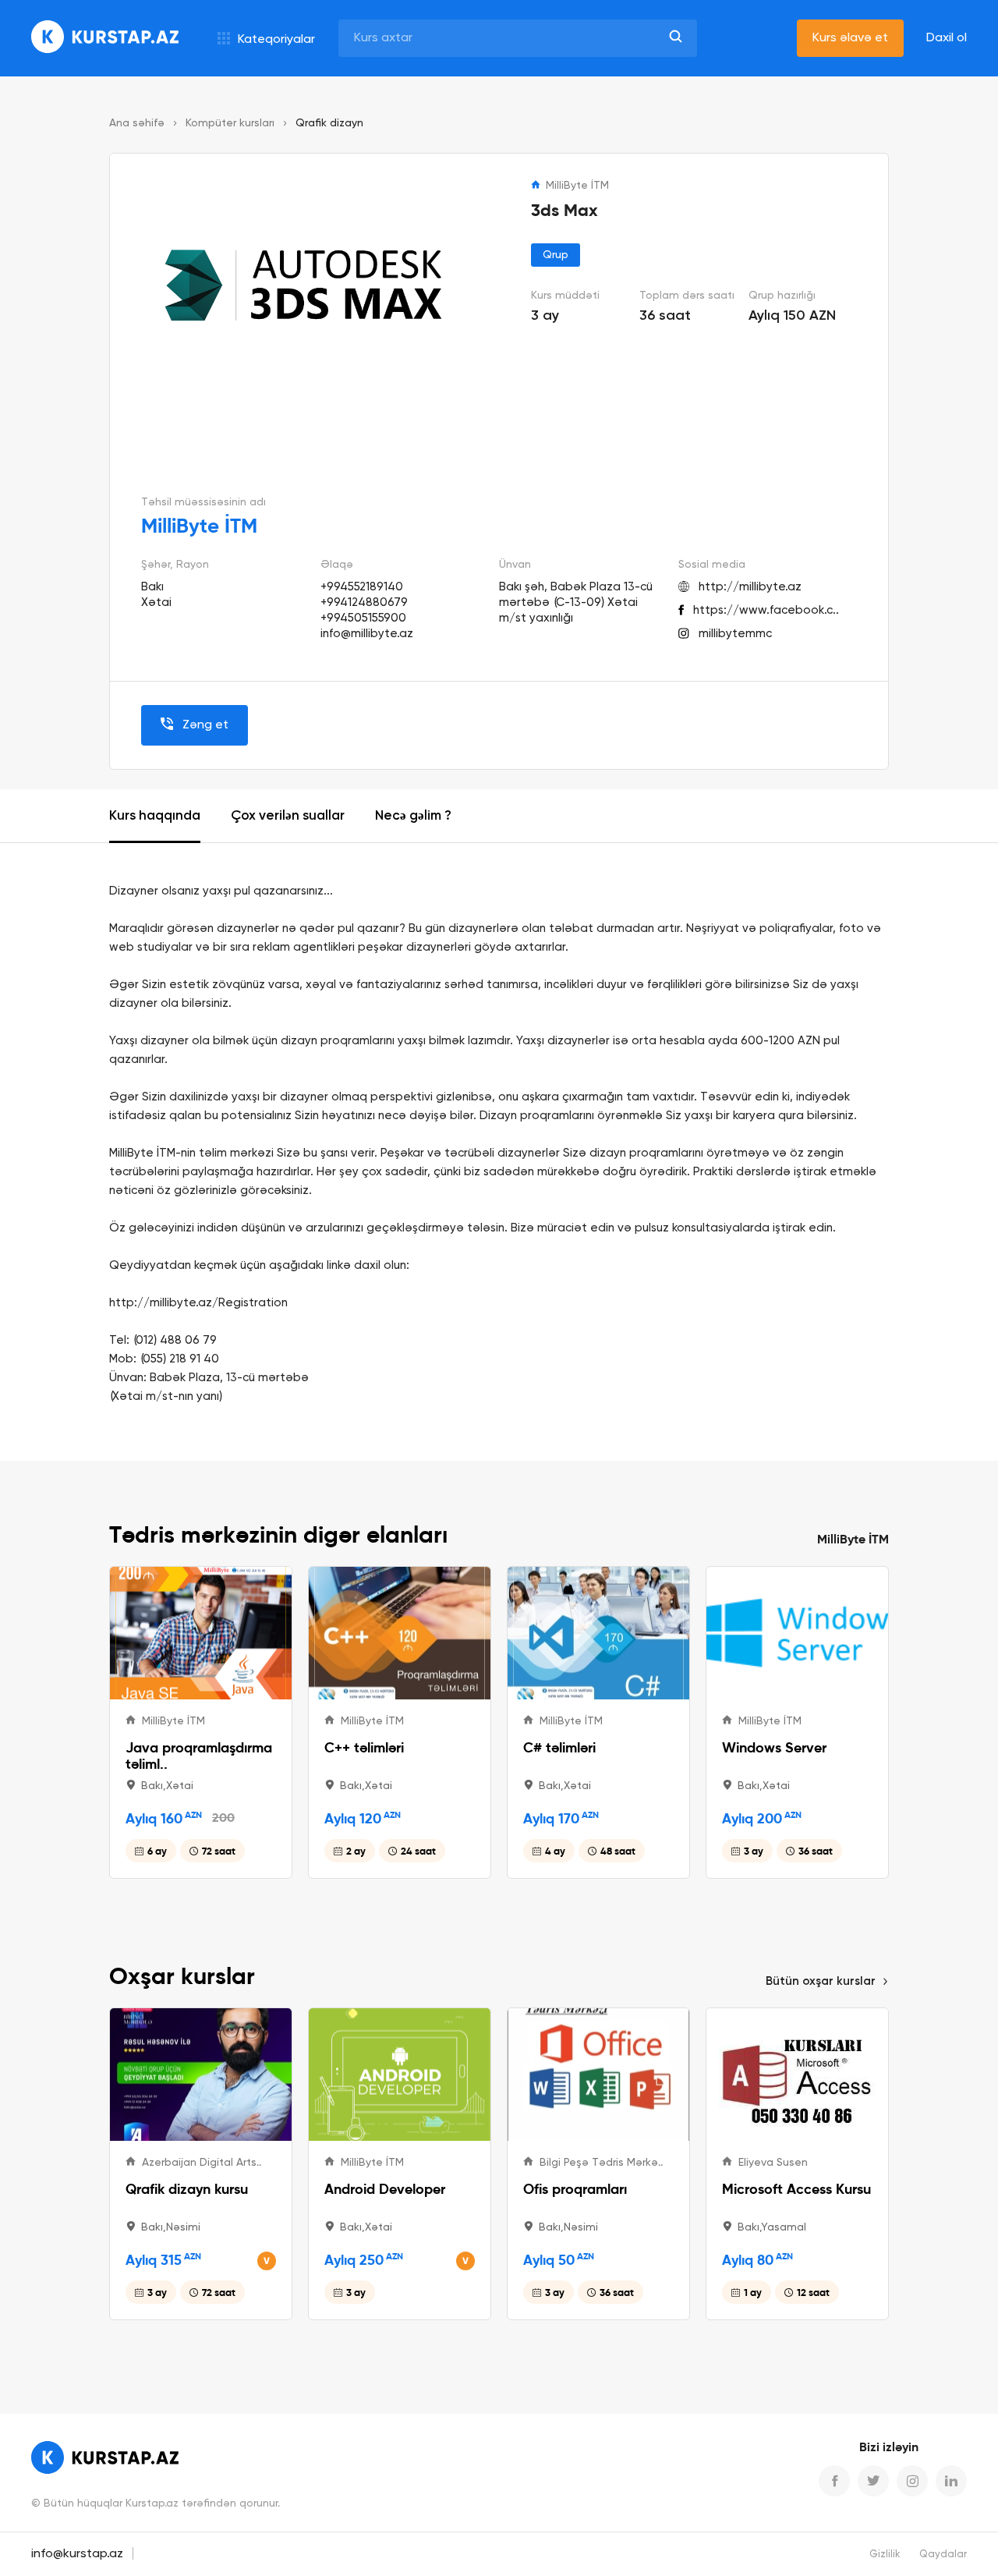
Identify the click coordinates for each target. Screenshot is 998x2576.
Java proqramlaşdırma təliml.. (199, 1756)
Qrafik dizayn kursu (187, 2189)
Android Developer (385, 2189)
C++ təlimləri (364, 1747)
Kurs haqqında (155, 816)
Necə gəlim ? (413, 816)
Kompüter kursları (230, 123)
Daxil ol (947, 38)
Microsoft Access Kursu (796, 2189)
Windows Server (774, 1747)
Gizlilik (885, 2555)
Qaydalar (943, 2555)
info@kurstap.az (77, 2554)
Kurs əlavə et (850, 38)
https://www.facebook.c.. (766, 610)
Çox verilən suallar (288, 816)
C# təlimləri (559, 1747)
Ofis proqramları (575, 2189)
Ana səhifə (137, 123)
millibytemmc (735, 634)
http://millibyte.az (750, 587)
